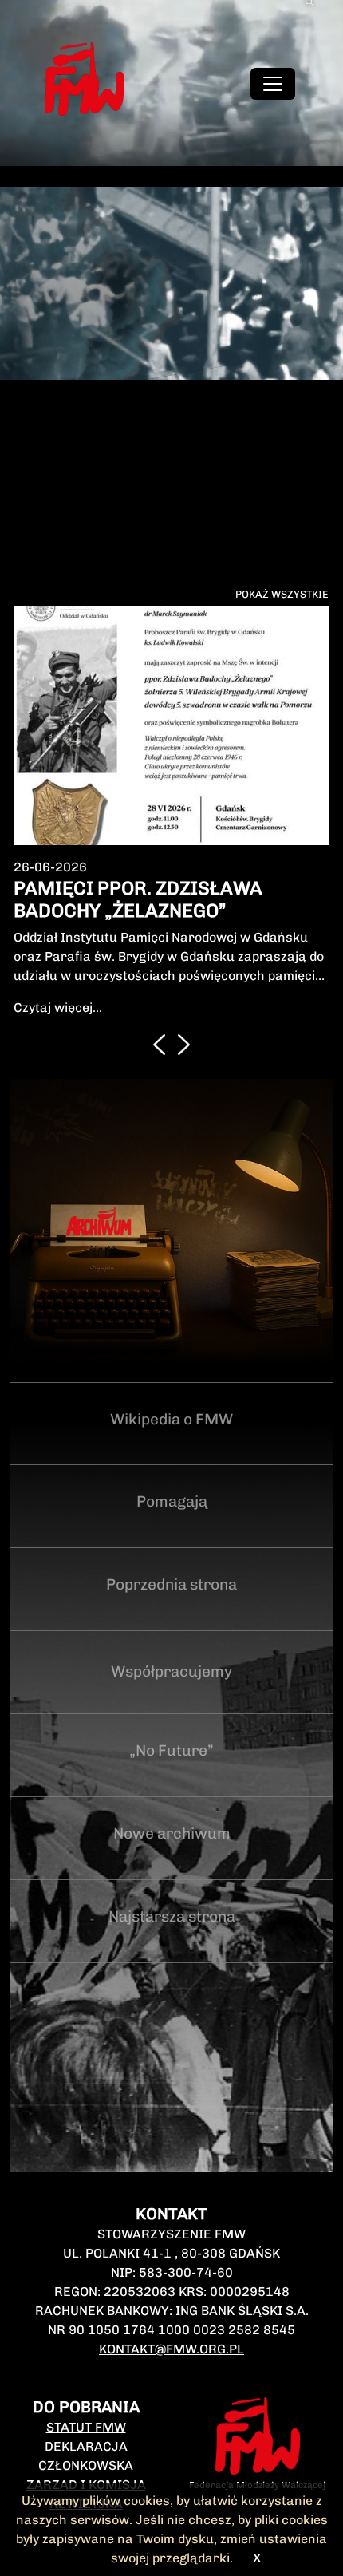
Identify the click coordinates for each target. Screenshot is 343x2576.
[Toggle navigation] (273, 84)
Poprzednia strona (171, 1524)
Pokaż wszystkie (282, 594)
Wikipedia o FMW (171, 1359)
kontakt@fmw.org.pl (171, 2288)
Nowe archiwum (172, 1773)
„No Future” (171, 1690)
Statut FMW (86, 2367)
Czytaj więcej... (58, 947)
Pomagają (172, 1441)
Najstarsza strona (172, 1856)
